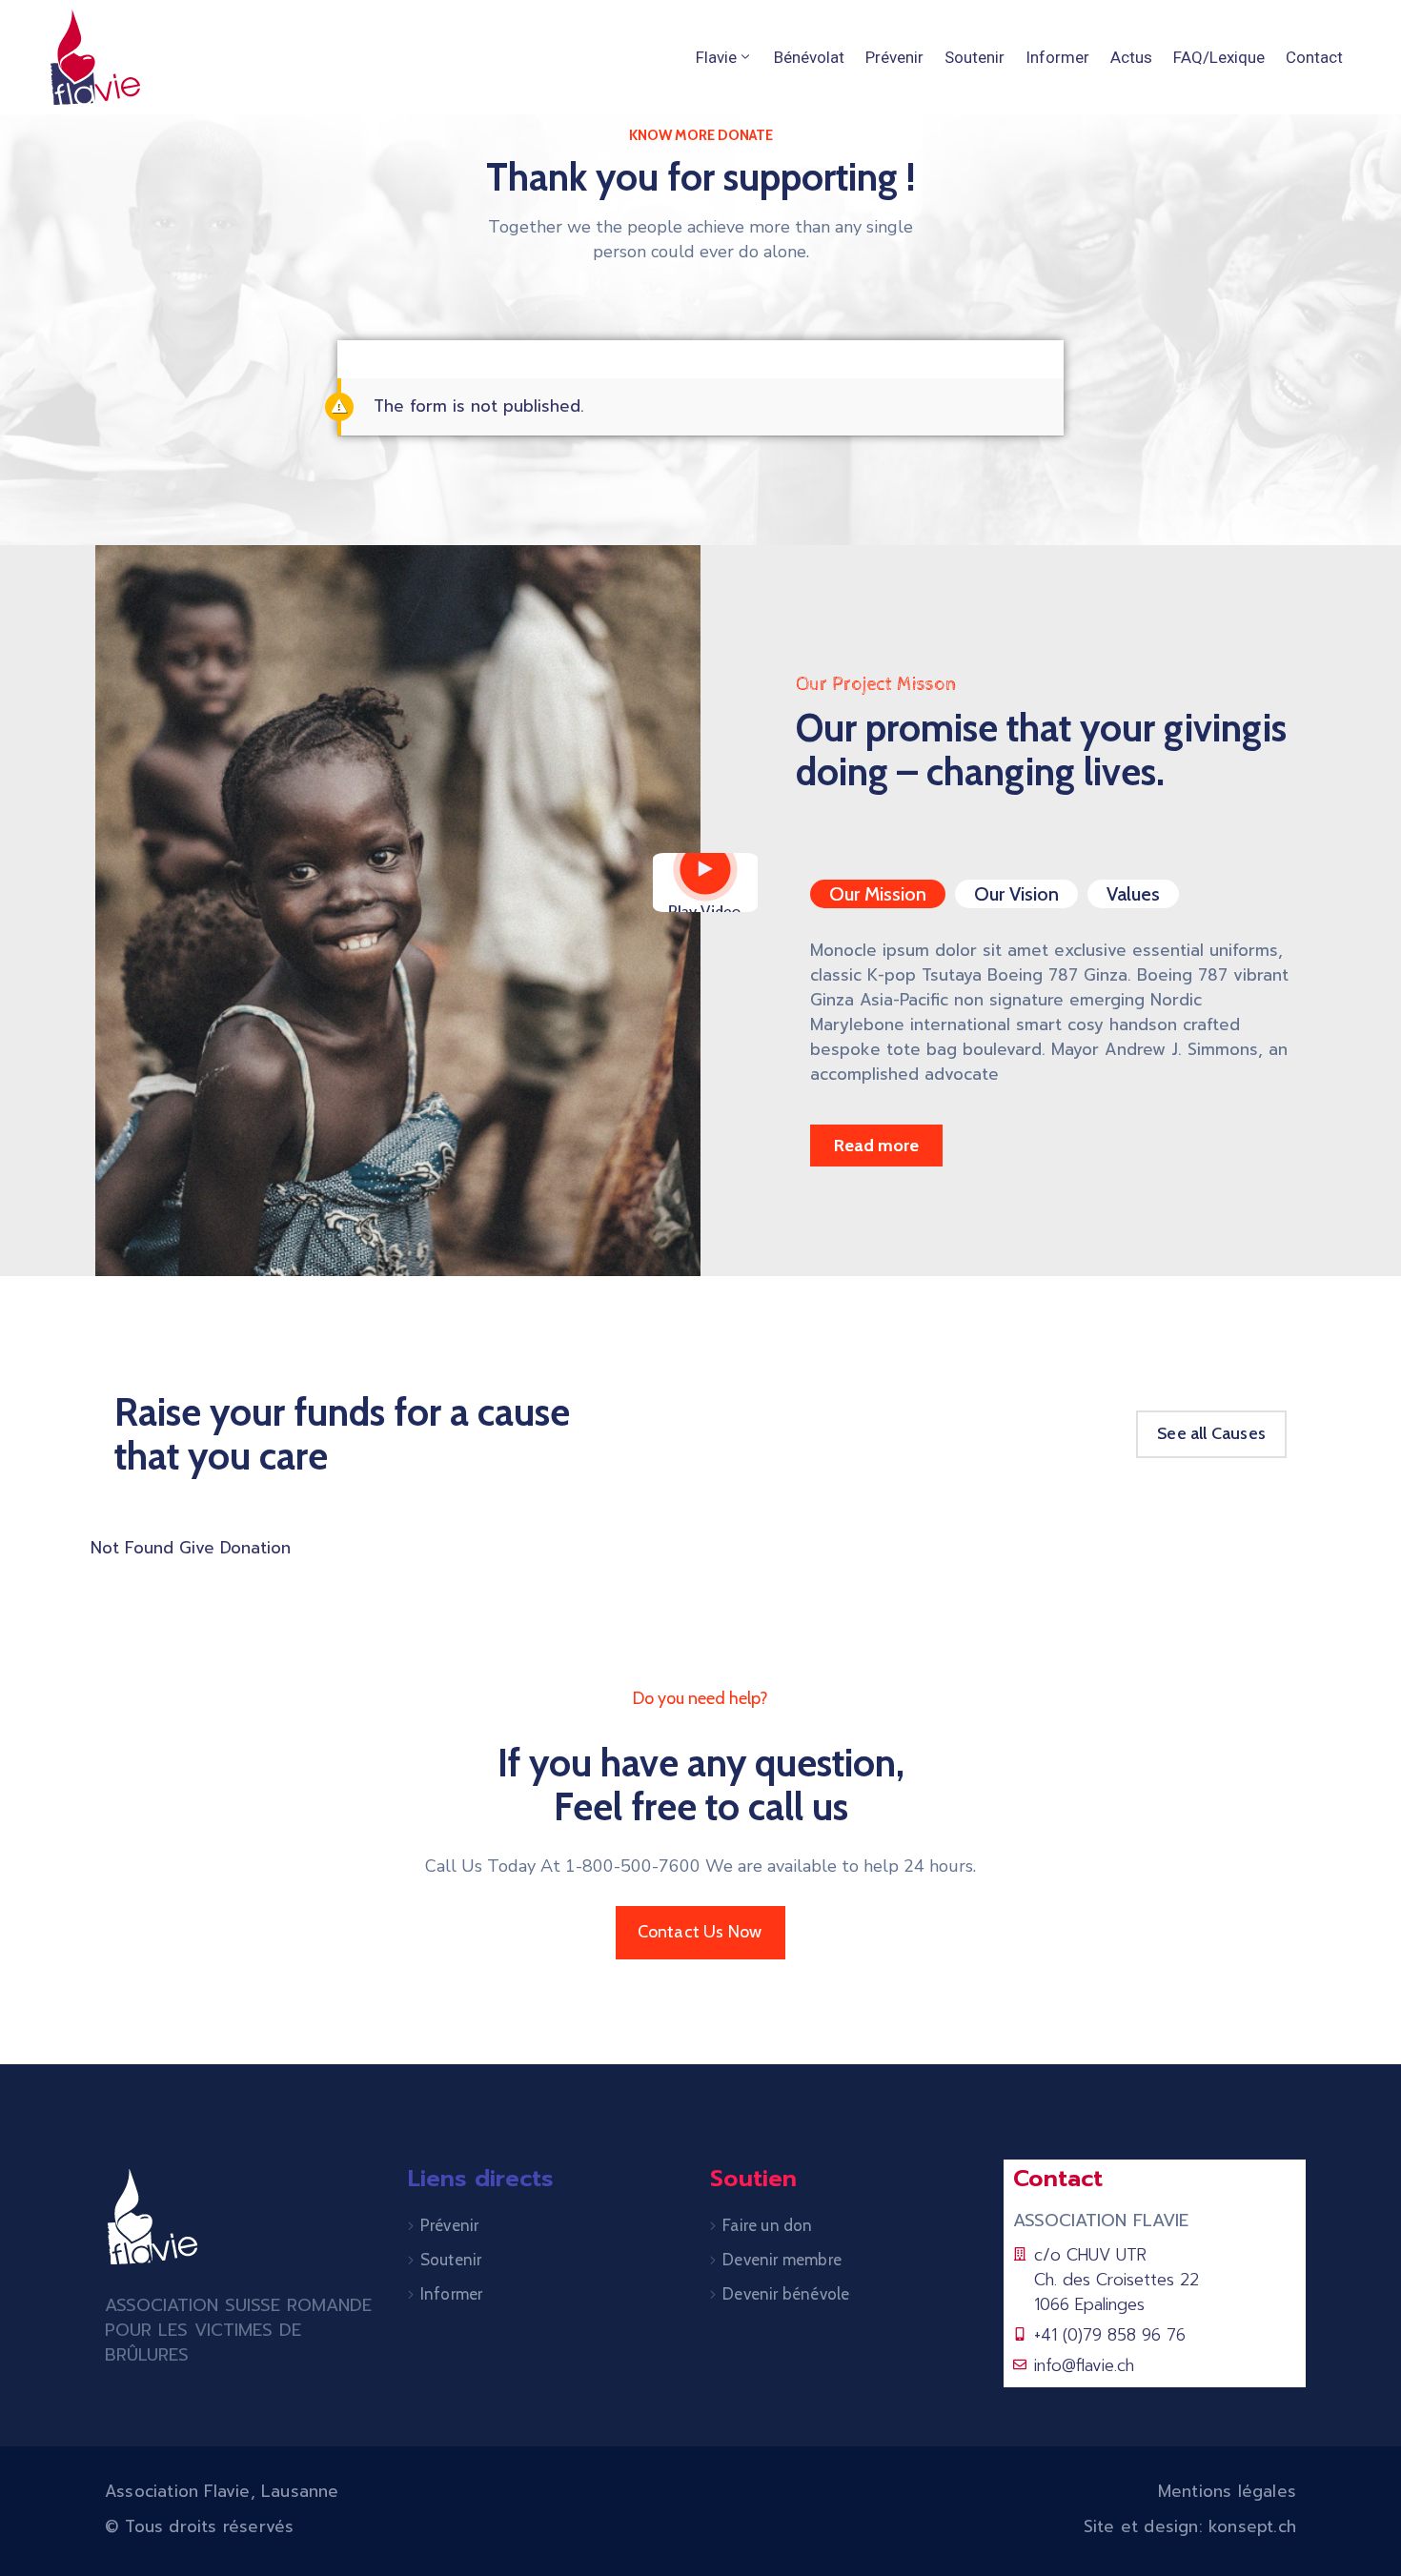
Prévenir (894, 57)
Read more (876, 1146)
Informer (1057, 57)
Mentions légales (1227, 2491)
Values (1133, 894)
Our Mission (878, 894)
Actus (1131, 57)
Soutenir (975, 57)
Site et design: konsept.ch (1190, 2526)
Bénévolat (809, 57)
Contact (1314, 57)
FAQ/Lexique (1219, 57)
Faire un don (767, 2225)
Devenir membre (782, 2260)
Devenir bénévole (786, 2294)
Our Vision (1016, 894)
